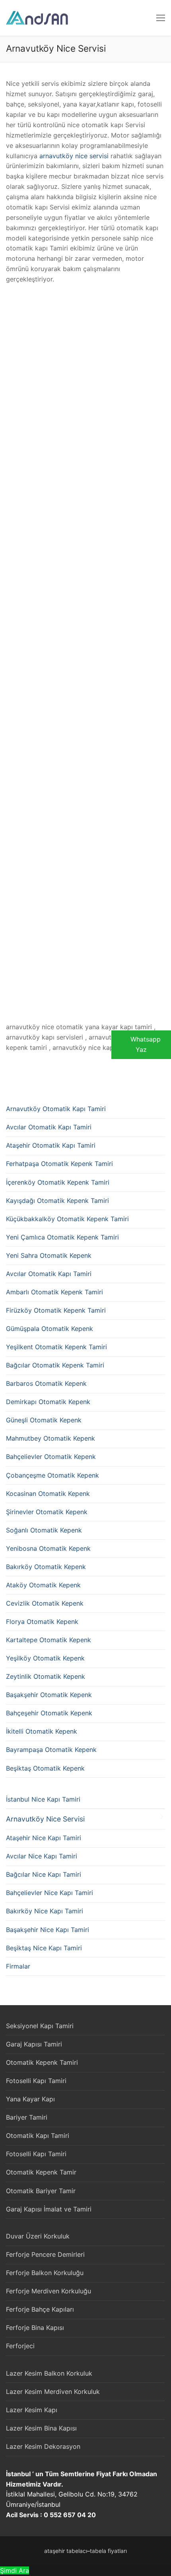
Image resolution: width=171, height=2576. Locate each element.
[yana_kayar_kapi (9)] (8, 580)
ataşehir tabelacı (66, 2551)
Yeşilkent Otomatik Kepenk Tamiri (56, 1347)
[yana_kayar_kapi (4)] (8, 432)
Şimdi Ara (15, 2570)
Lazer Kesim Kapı (32, 2410)
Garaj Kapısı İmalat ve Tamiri (49, 2209)
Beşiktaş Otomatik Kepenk (45, 1768)
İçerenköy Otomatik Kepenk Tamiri (58, 1182)
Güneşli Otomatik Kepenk (44, 1420)
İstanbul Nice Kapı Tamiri (43, 1799)
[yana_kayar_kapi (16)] (8, 787)
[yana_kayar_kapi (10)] (8, 609)
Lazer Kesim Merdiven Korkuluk (53, 2392)
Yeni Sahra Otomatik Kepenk (49, 1255)
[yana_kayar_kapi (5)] (8, 462)
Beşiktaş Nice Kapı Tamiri (44, 1948)
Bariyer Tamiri (27, 2117)
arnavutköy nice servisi (74, 156)
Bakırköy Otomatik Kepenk (46, 1567)
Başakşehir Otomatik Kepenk (49, 1695)
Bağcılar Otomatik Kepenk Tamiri (55, 1365)
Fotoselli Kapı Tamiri (36, 2081)
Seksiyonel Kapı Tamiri (40, 2026)
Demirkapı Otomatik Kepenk (48, 1402)
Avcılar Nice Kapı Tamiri (42, 1856)
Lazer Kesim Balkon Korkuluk (49, 2373)
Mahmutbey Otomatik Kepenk (51, 1438)
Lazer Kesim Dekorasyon (43, 2446)
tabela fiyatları (108, 2551)
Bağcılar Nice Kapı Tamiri (44, 1874)
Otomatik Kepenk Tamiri (42, 2062)
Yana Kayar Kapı (30, 2099)
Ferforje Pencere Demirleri (45, 2254)
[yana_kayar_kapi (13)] (8, 698)
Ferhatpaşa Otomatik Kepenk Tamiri (59, 1164)
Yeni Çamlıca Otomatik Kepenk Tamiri (62, 1237)
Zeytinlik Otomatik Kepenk (46, 1676)
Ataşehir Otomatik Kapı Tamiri (51, 1145)
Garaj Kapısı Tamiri (34, 2044)
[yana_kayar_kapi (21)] (8, 905)
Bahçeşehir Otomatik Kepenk (49, 1713)
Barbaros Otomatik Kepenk (46, 1383)
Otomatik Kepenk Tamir (41, 2172)
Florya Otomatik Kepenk (42, 1622)
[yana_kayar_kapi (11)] (8, 639)
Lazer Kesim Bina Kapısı (41, 2428)
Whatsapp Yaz (146, 1044)
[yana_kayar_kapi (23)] (8, 964)
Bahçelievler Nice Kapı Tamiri (50, 1893)
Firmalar (18, 1966)
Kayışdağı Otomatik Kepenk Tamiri (57, 1201)
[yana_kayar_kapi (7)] (8, 521)
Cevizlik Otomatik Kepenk (45, 1603)
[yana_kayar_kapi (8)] (8, 550)
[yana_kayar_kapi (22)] (8, 935)
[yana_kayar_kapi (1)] (8, 314)
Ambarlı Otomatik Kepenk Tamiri (54, 1292)
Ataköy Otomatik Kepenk (43, 1585)
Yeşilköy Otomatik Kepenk (45, 1658)
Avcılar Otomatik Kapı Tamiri (49, 1127)
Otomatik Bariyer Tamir (41, 2191)
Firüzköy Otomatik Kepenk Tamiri (56, 1310)
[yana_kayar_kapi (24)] (8, 994)
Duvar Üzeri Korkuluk (38, 2236)
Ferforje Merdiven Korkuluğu (49, 2291)
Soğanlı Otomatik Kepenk (44, 1530)
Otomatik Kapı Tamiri (38, 2136)
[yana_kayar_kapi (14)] (8, 727)
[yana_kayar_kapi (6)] (8, 491)
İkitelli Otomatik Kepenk (42, 1731)
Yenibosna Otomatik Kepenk (48, 1548)
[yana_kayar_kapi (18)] (8, 816)
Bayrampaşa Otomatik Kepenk (51, 1750)
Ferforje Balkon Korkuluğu (45, 2273)
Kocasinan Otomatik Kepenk (48, 1494)
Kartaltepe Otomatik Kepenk (49, 1640)
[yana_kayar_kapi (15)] (8, 757)
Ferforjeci (20, 2346)
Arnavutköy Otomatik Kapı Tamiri (56, 1109)
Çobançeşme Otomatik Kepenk (52, 1475)
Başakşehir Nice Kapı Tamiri (48, 1930)
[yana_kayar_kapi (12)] (8, 668)
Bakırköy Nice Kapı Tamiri (45, 1911)
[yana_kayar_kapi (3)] (8, 402)
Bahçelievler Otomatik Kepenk (51, 1457)
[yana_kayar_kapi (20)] (8, 875)
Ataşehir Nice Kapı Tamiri (44, 1838)
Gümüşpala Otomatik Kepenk (50, 1329)
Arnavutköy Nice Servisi (45, 1819)
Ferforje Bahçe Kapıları (40, 2309)
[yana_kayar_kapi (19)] (8, 846)
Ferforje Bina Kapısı (35, 2328)
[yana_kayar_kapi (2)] (8, 373)
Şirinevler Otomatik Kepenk (47, 1512)
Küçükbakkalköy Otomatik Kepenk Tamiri (67, 1219)
